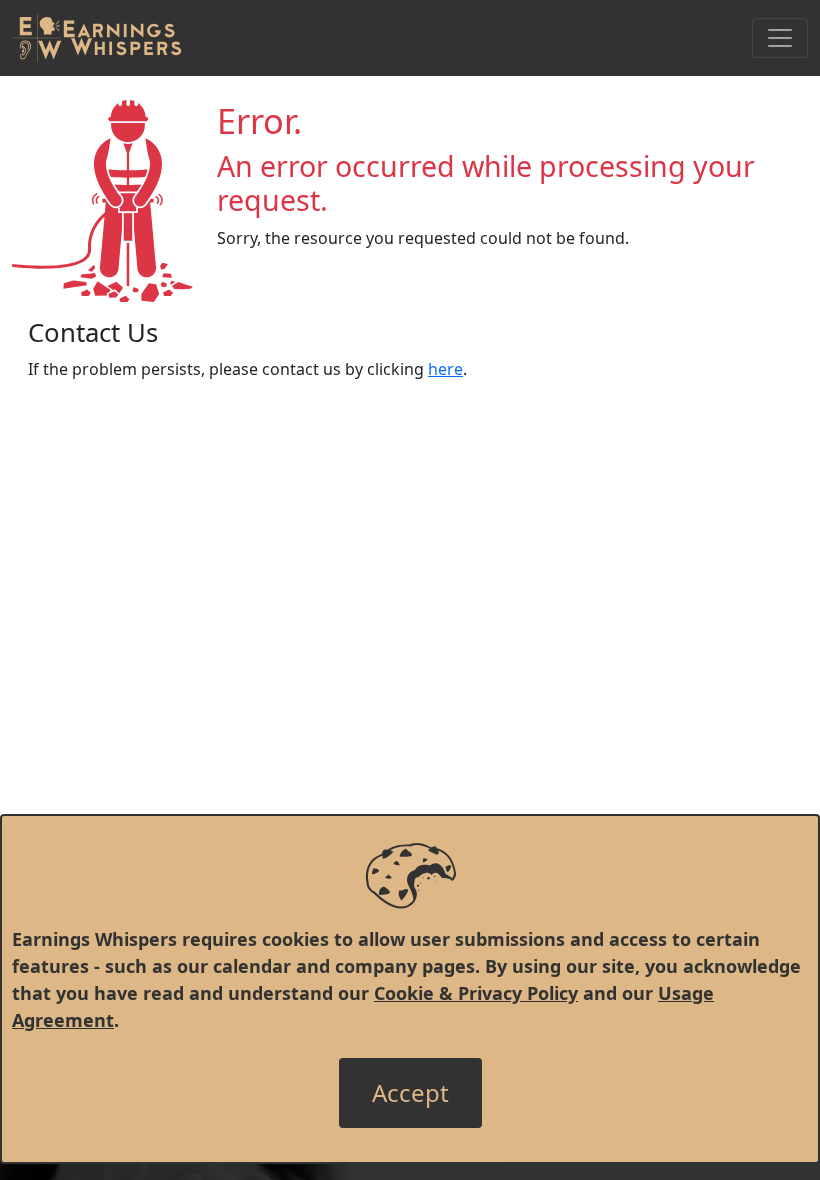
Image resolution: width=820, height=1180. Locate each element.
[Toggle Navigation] (780, 38)
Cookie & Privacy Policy (476, 993)
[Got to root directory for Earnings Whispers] (97, 38)
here (445, 369)
